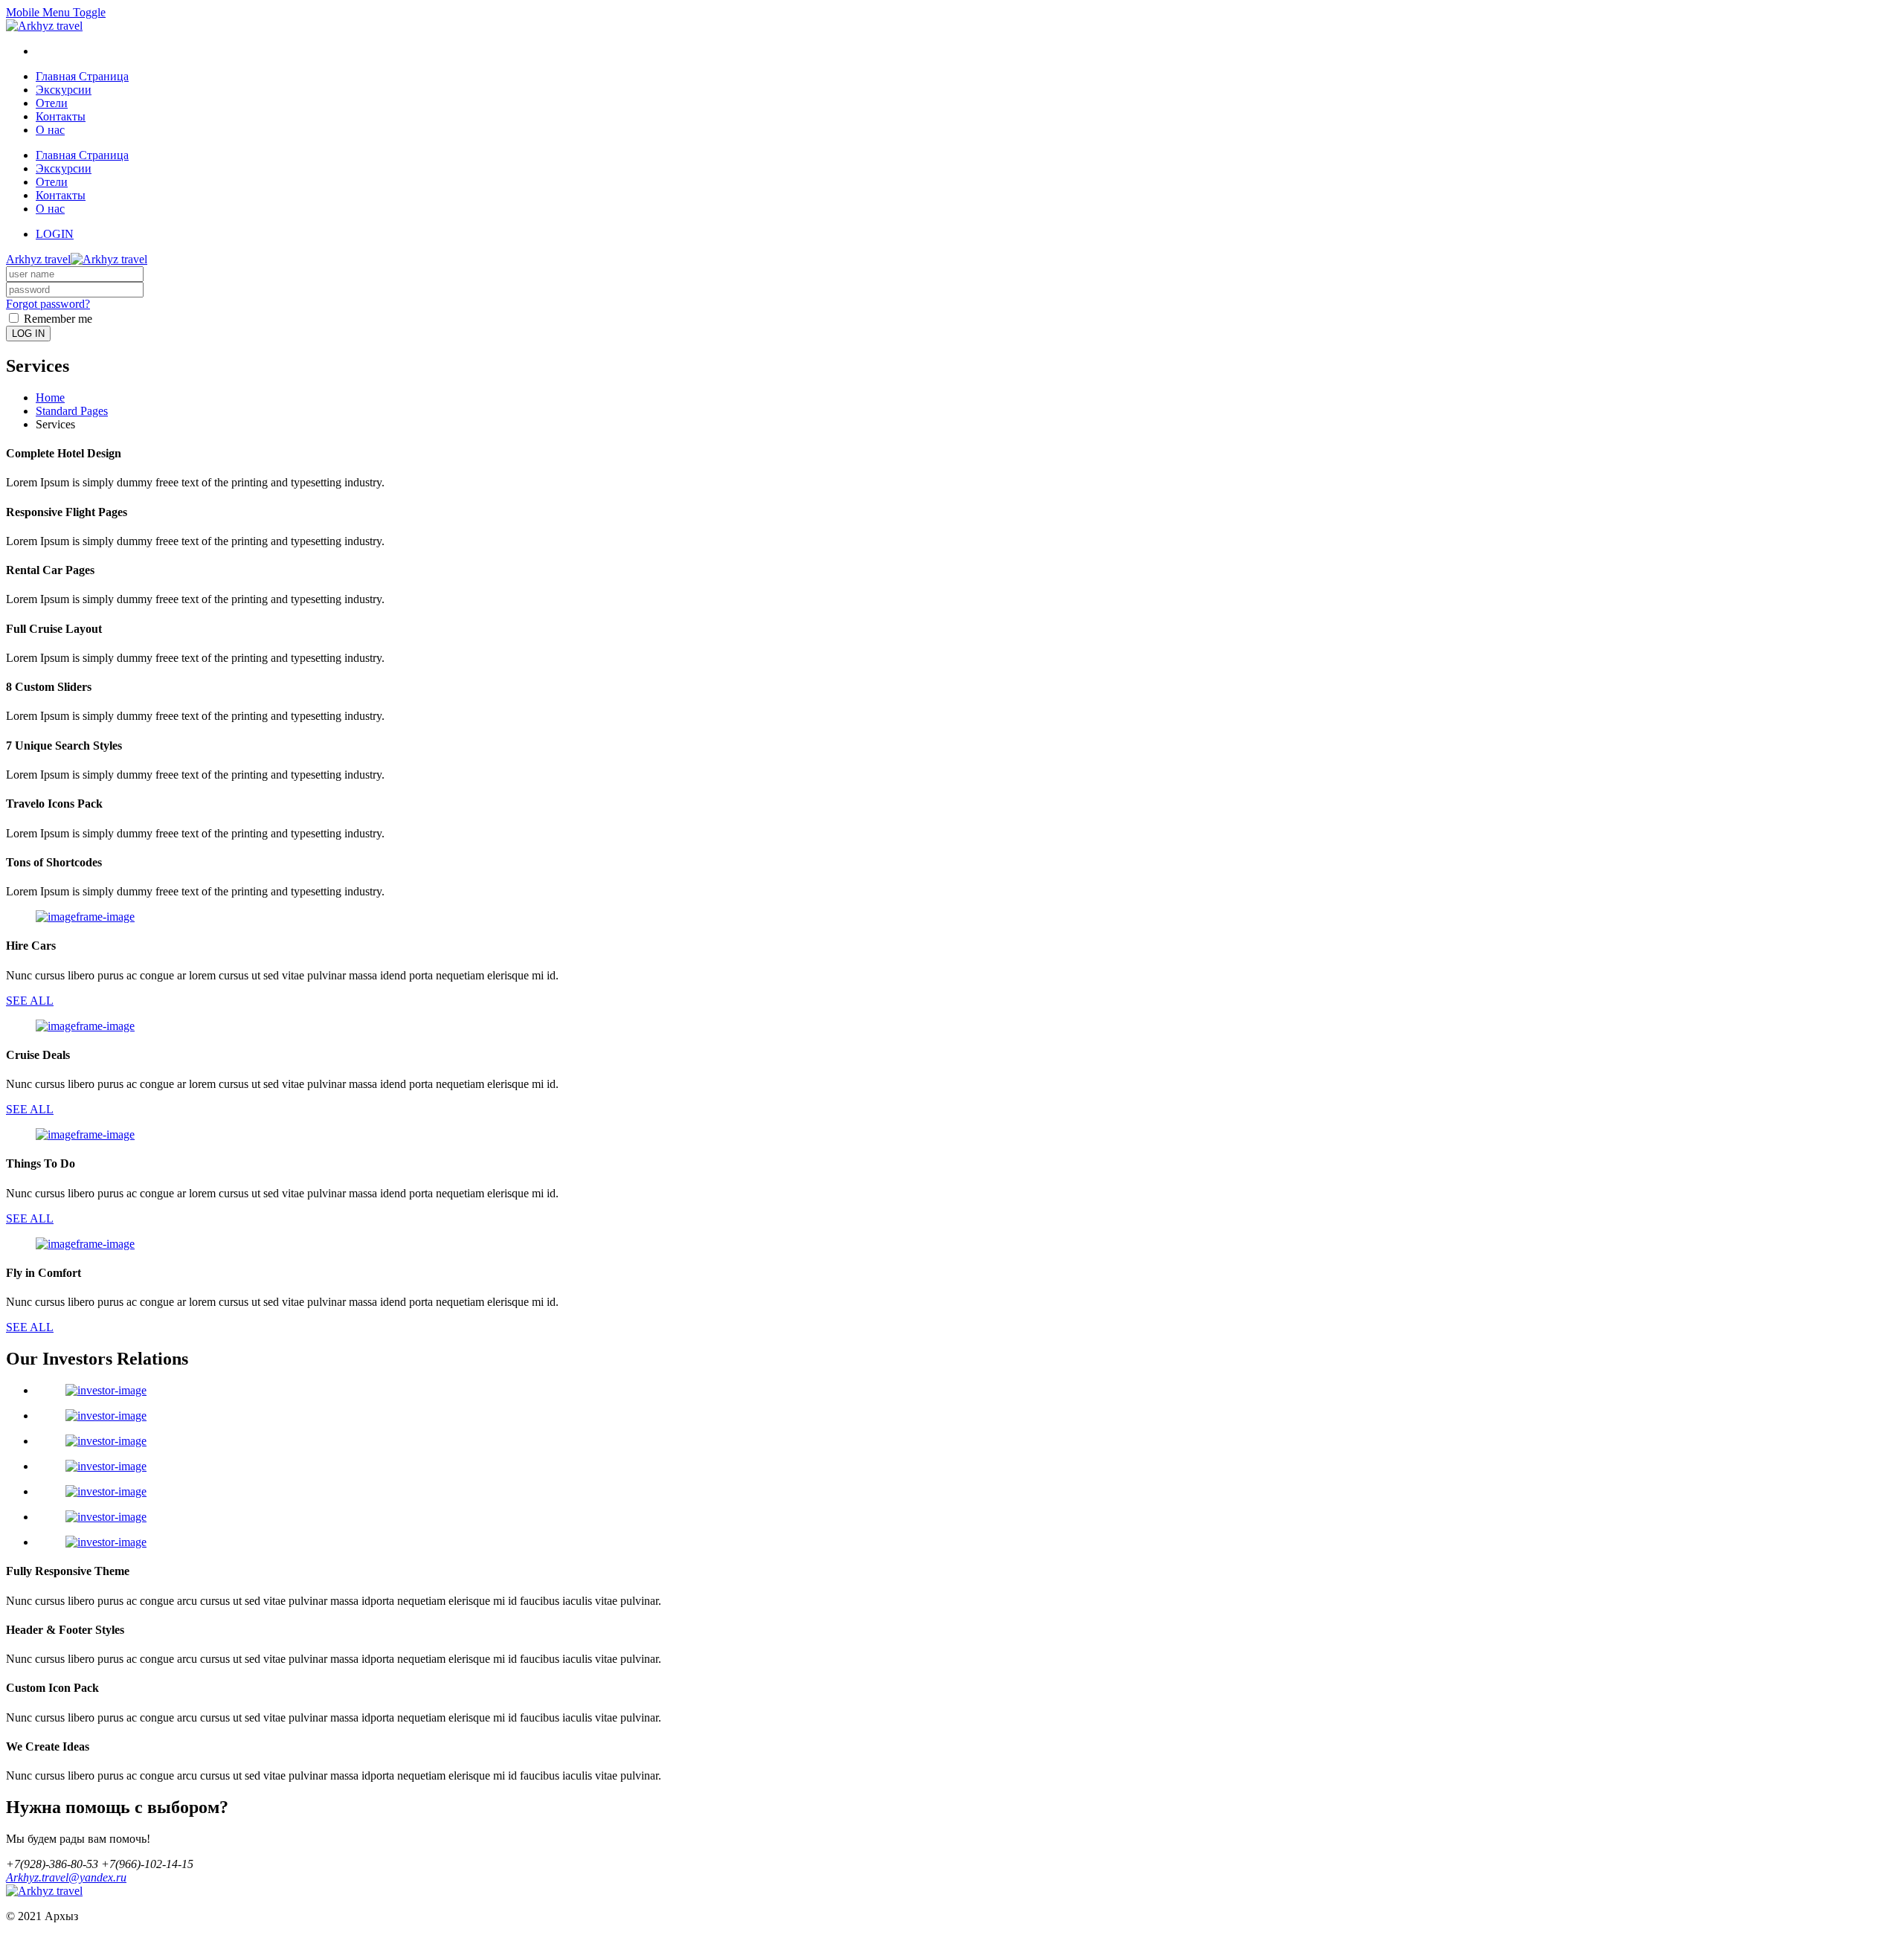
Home (50, 397)
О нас (50, 130)
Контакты (61, 116)
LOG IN (28, 334)
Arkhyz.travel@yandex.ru (66, 1877)
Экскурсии (64, 90)
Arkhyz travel (38, 259)
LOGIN (55, 234)
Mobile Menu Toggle (56, 12)
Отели (52, 103)
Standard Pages (72, 411)
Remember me (57, 319)
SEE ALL (30, 1001)
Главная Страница (82, 76)
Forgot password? (48, 304)
